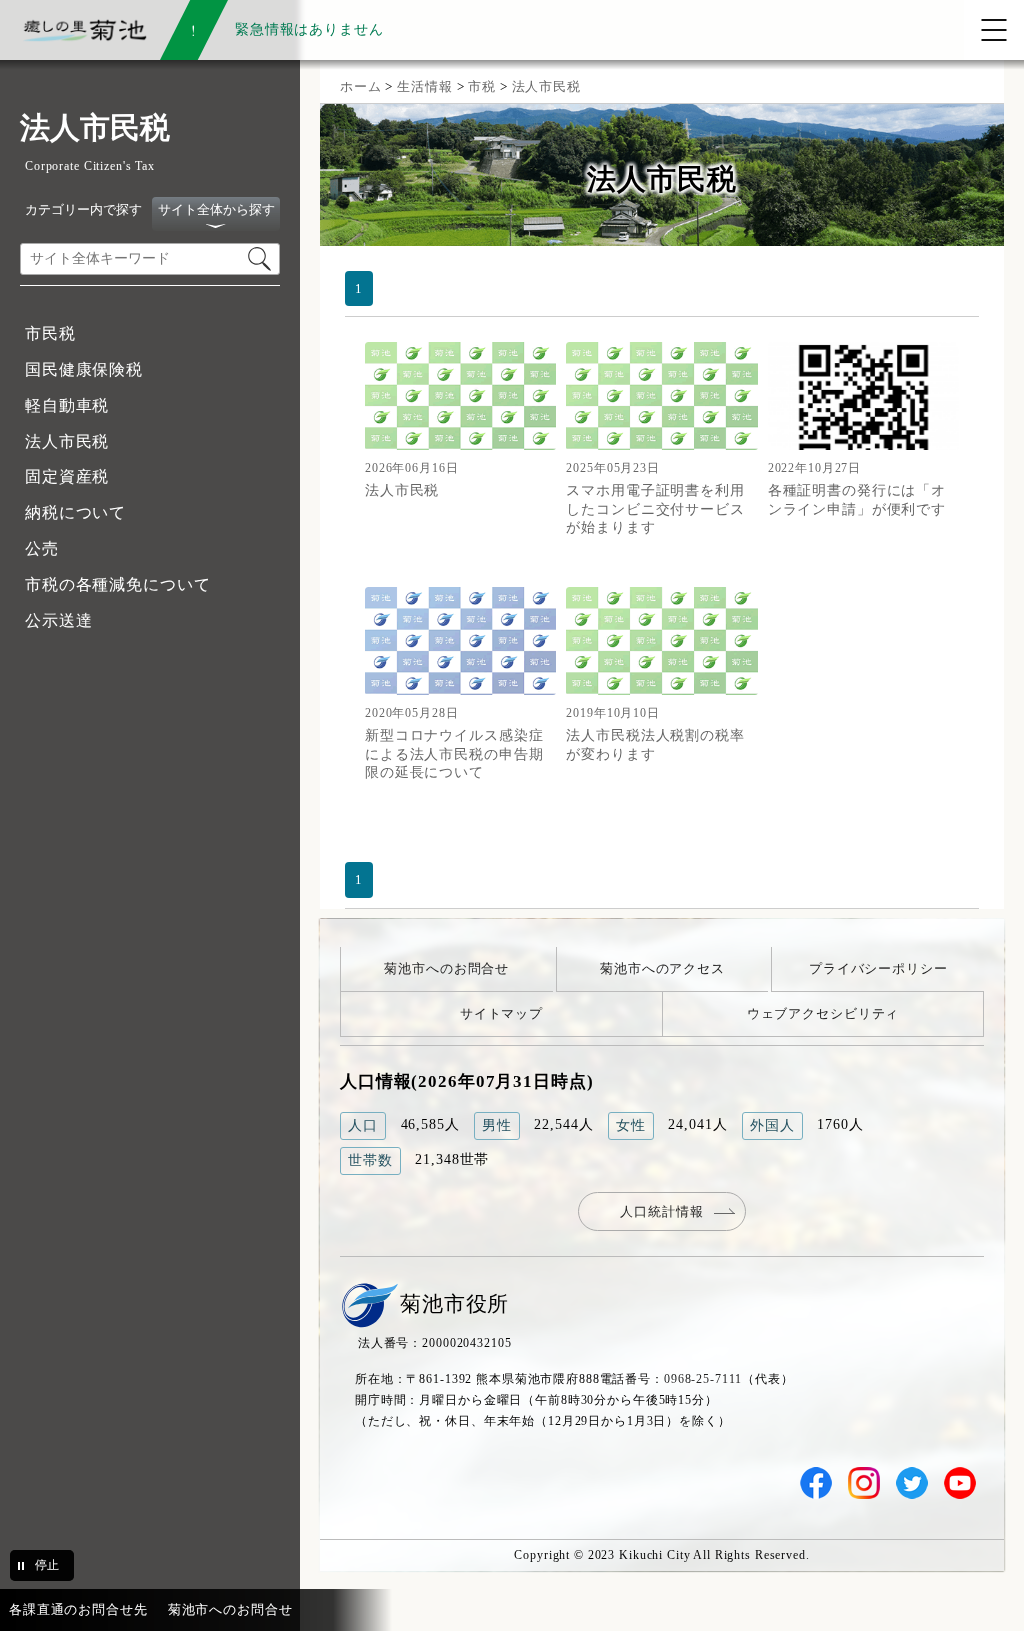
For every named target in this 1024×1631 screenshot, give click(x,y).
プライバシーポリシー (878, 968)
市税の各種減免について (118, 584)
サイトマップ (501, 1013)
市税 (482, 86)
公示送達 (58, 620)
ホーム (361, 86)
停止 (47, 1565)
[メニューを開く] (994, 30)
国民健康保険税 (84, 369)
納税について (75, 512)
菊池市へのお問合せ (446, 968)
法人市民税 (67, 441)
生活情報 (424, 86)
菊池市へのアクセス (662, 968)
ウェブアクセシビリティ (823, 1013)
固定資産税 (67, 476)
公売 (42, 548)
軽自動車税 (67, 405)
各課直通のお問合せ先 (78, 1609)
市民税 (50, 333)
